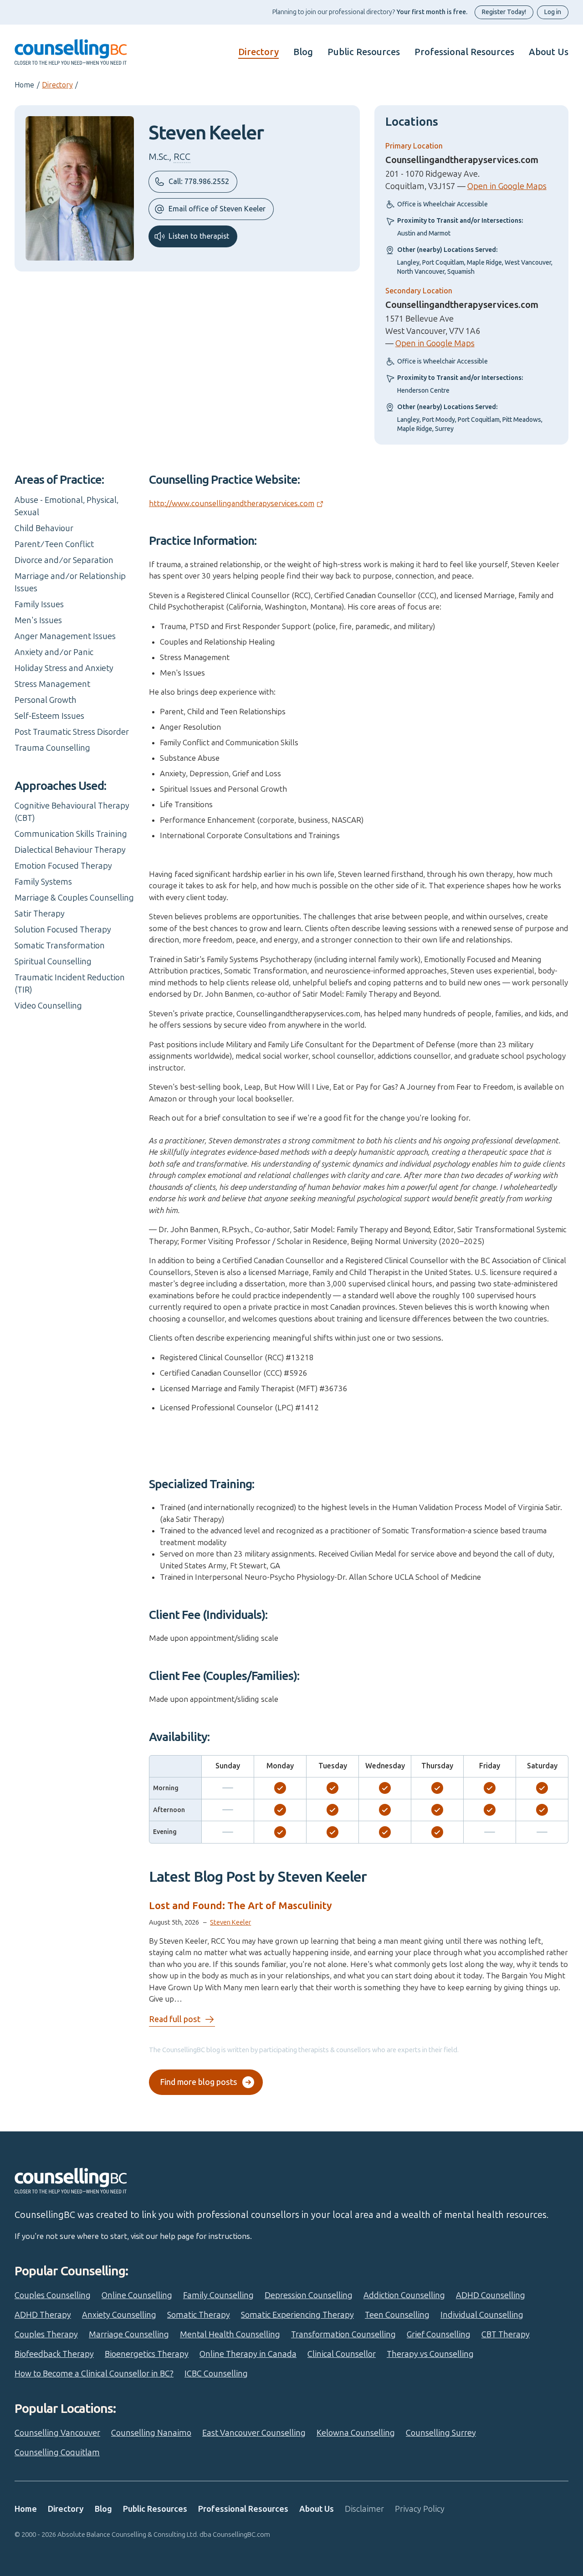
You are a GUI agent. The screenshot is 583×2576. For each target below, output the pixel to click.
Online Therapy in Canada (248, 2354)
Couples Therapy (46, 2335)
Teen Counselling (397, 2315)
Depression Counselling (309, 2295)
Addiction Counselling (404, 2295)
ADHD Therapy (43, 2315)
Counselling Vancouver (57, 2433)
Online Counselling (137, 2295)
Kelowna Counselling (356, 2433)
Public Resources (364, 52)
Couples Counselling (53, 2295)
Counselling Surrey (441, 2433)
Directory (258, 52)
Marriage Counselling (129, 2335)
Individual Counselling (482, 2315)
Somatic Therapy (199, 2315)
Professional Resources (464, 52)
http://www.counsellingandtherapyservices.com (232, 503)
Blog (303, 52)
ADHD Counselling (491, 2295)
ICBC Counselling (216, 2374)
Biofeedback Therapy (54, 2354)
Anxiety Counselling (119, 2315)
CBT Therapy (506, 2335)
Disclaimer (364, 2509)
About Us (549, 52)
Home (24, 85)
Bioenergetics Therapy (147, 2354)
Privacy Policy (420, 2509)
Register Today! (504, 12)
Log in (553, 12)
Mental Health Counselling (230, 2335)
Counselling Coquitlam (57, 2453)
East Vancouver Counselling (254, 2433)
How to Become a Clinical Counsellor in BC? (94, 2374)
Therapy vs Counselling (430, 2354)
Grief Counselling (439, 2335)
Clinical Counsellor (342, 2354)
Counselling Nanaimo (151, 2433)
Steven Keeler (230, 1922)
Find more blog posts (199, 2082)
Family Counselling (218, 2295)
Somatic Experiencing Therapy (297, 2315)
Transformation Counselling (343, 2335)
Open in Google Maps (507, 186)
